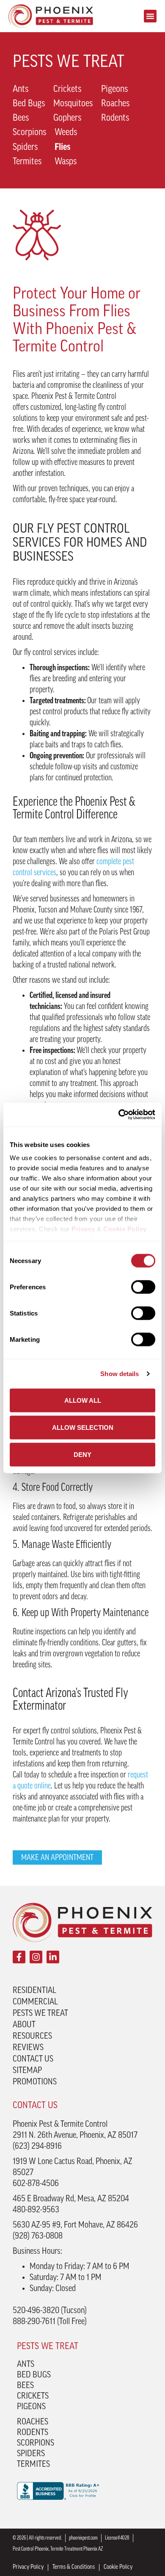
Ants (21, 90)
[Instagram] (36, 1957)
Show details (120, 1374)
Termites (27, 162)
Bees (21, 118)
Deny (82, 1454)
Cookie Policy (118, 2567)
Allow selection (83, 1427)
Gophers (67, 118)
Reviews (28, 2048)
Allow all (83, 1400)
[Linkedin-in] (53, 1957)
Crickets (67, 90)
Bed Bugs (29, 104)
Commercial (35, 2002)
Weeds (66, 133)
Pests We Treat (40, 2014)
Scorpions (29, 133)
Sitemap (27, 2071)
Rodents (115, 118)
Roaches (115, 104)
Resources (32, 2037)
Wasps (66, 162)
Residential (34, 1991)
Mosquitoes (73, 104)
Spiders (25, 148)
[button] (150, 16)
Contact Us (33, 2059)
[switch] (143, 1287)
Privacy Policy (28, 2567)
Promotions (35, 2082)
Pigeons (114, 90)
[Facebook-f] (19, 1957)
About (24, 2025)
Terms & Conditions (74, 2567)
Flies (62, 148)
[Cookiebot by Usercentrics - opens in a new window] (119, 1115)
